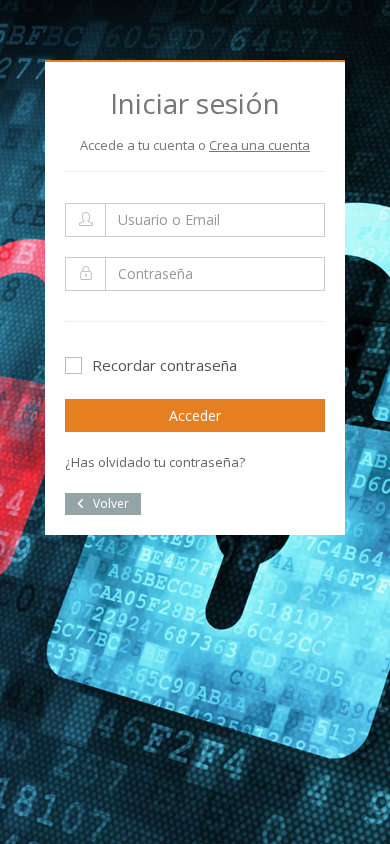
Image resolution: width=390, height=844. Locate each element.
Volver (109, 503)
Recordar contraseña (164, 365)
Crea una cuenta (259, 145)
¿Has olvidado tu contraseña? (155, 462)
